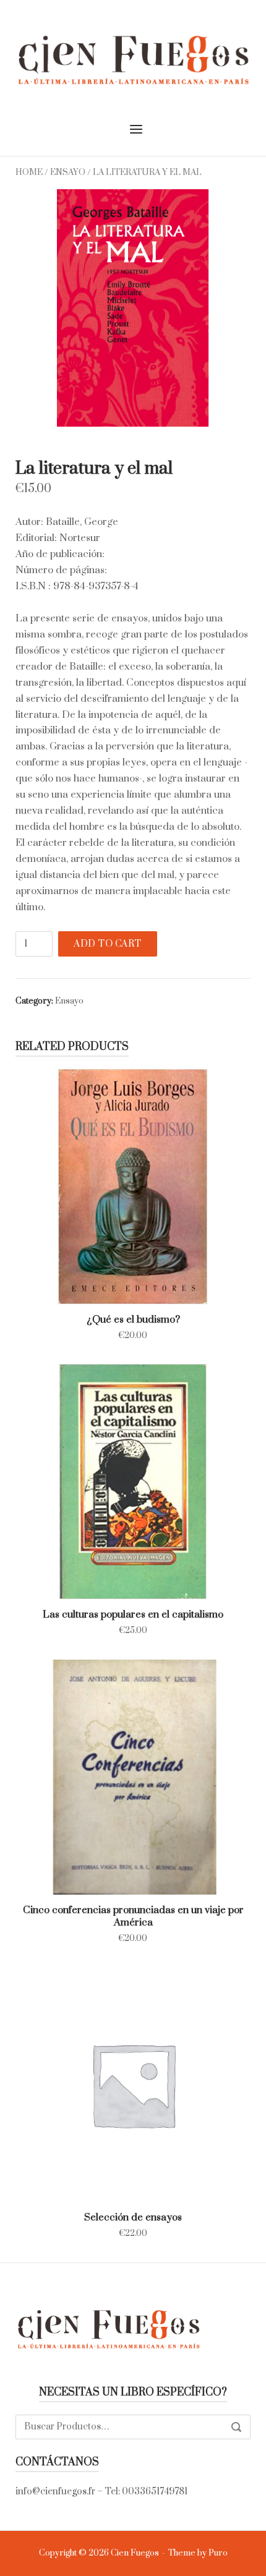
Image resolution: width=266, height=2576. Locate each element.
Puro (218, 2553)
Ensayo (68, 173)
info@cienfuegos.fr (55, 2492)
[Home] (133, 59)
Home (29, 173)
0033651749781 (155, 2492)
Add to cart (108, 944)
